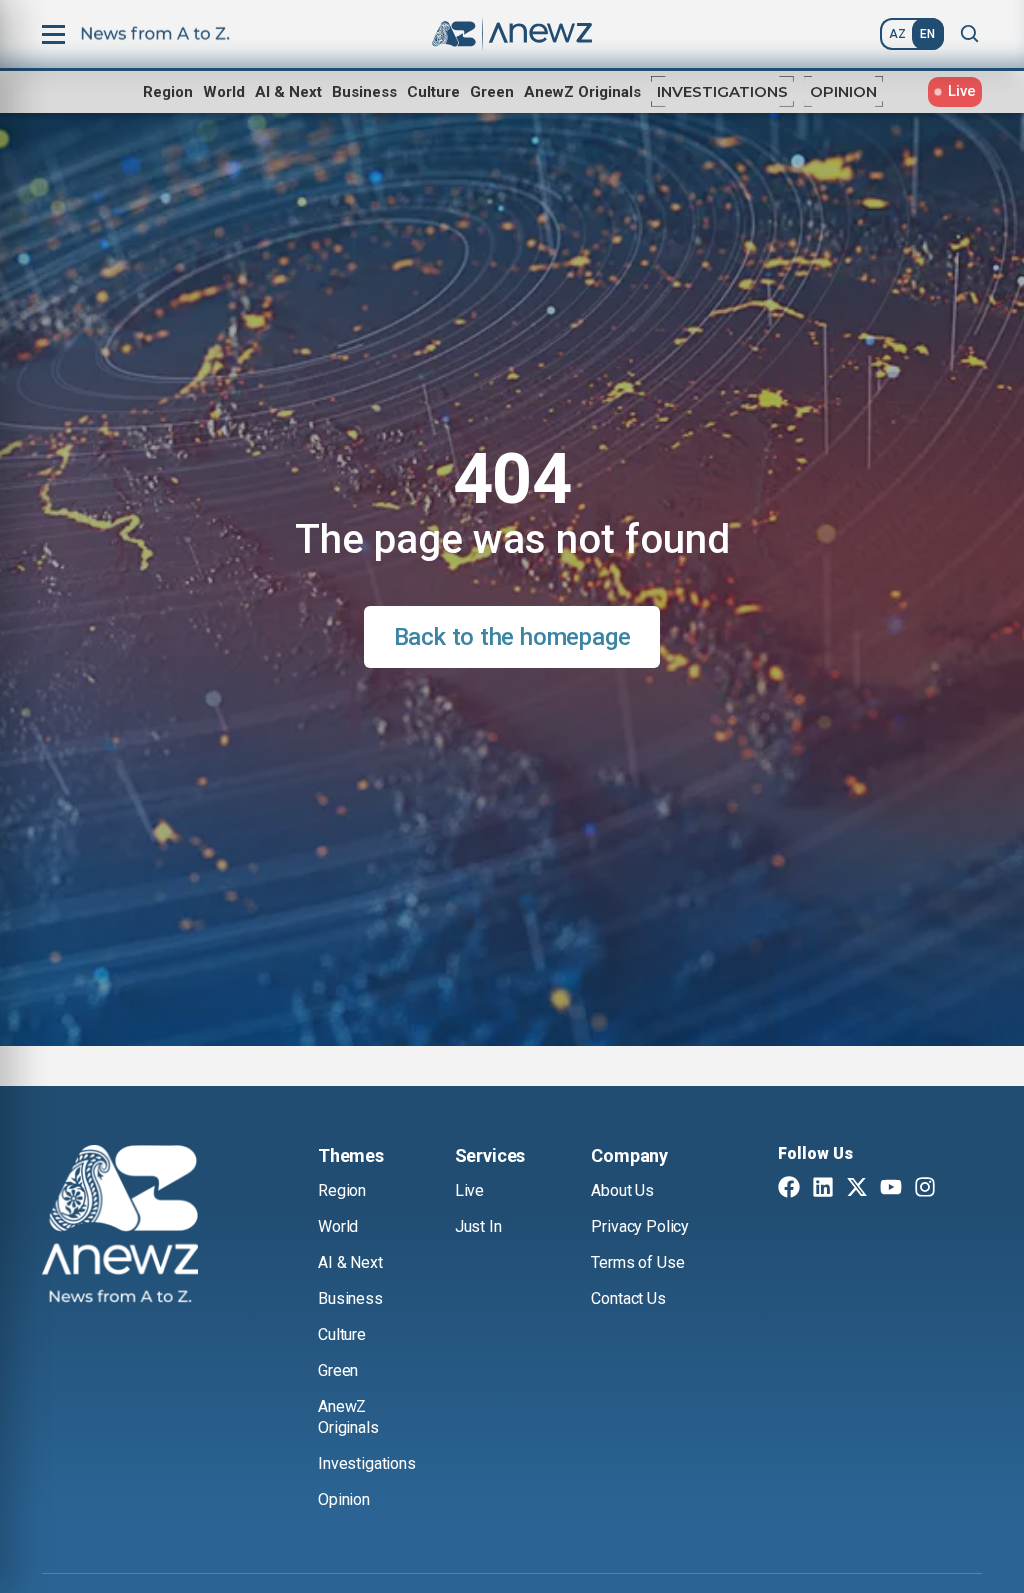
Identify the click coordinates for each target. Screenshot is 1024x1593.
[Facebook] (789, 1189)
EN (927, 34)
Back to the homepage (512, 637)
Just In (478, 1226)
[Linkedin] (823, 1189)
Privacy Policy (640, 1226)
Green (492, 92)
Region (168, 92)
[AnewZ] (120, 1227)
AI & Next (288, 92)
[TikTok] (959, 1189)
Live (469, 1190)
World (224, 92)
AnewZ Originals (582, 92)
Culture (433, 92)
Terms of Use (637, 1262)
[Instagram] (925, 1189)
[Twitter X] (857, 1189)
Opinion (843, 91)
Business (364, 92)
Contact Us (628, 1298)
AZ (897, 34)
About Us (622, 1190)
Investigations (722, 91)
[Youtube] (891, 1189)
